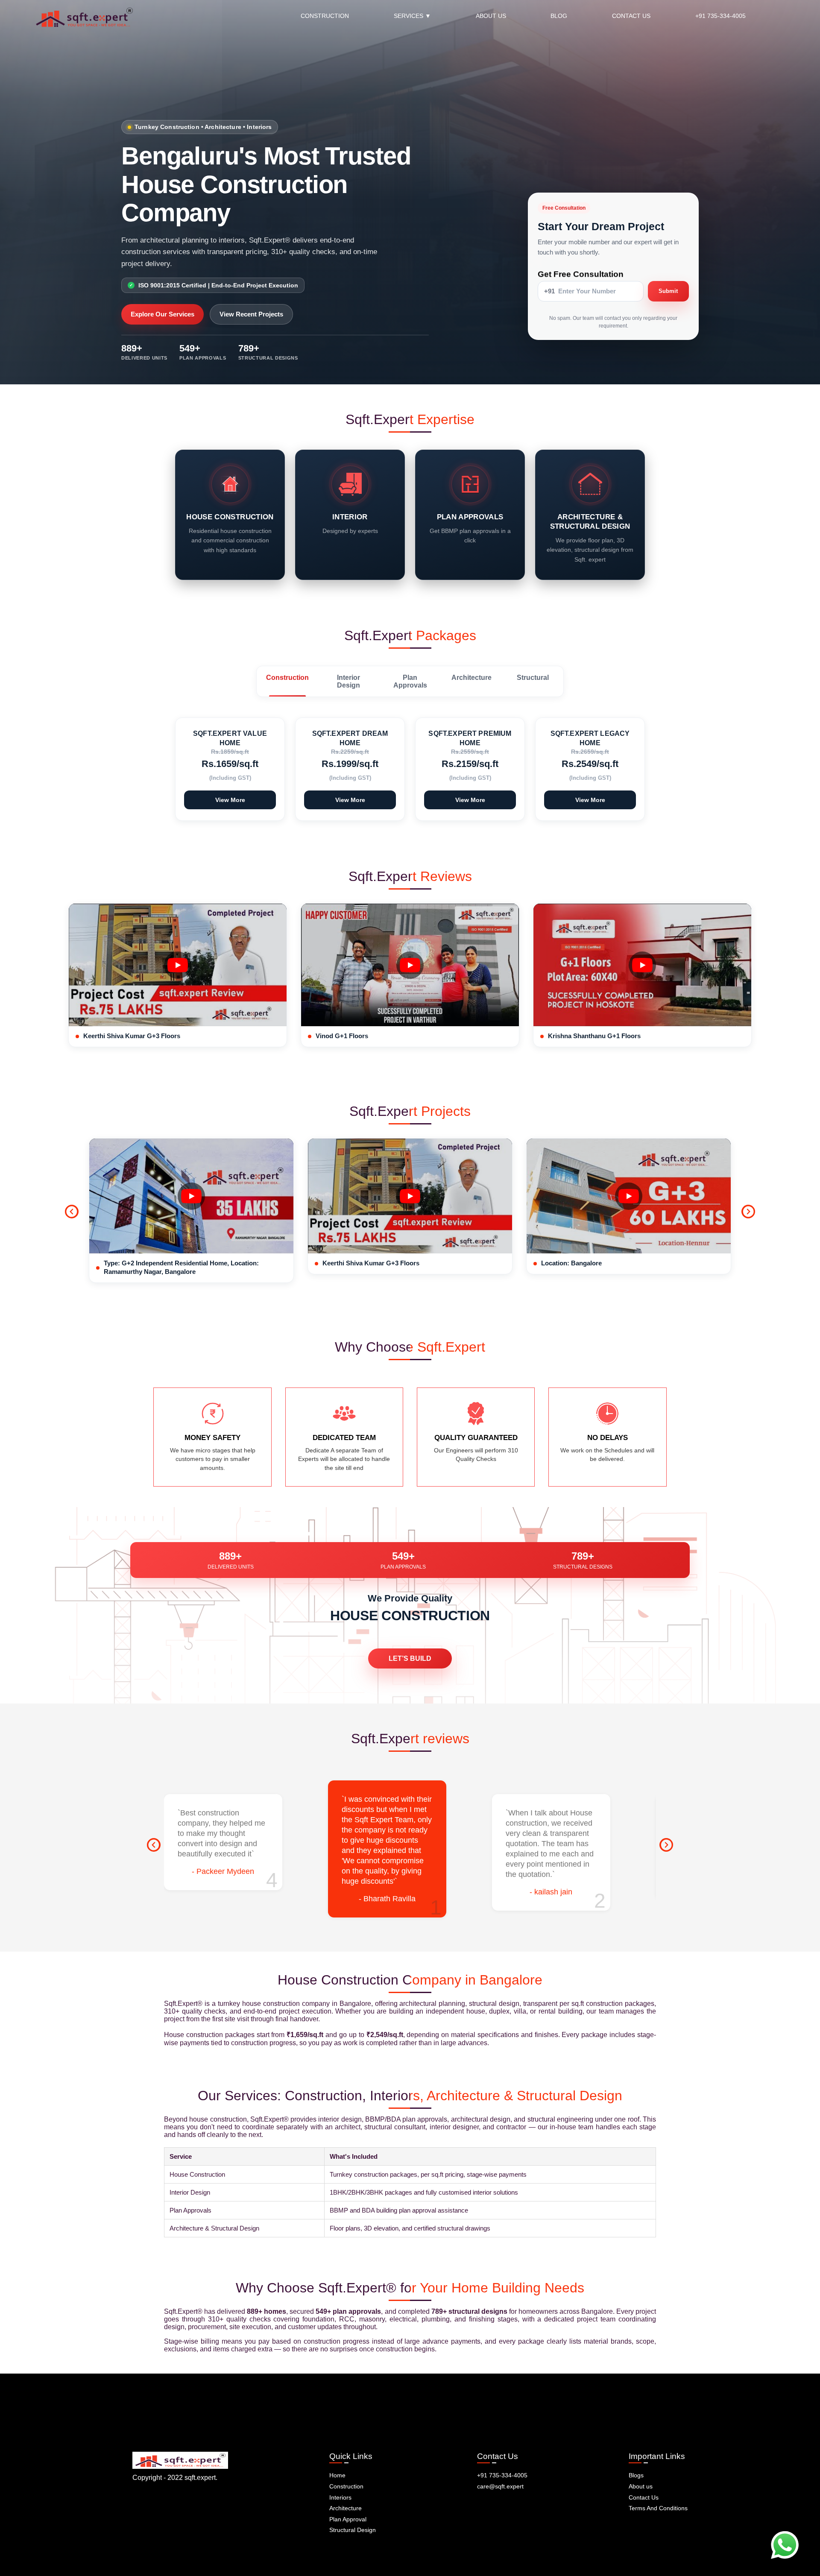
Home (337, 2475)
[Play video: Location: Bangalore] (410, 1196)
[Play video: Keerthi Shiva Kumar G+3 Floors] (178, 965)
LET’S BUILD (410, 1658)
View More (230, 800)
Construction (346, 2486)
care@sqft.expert (500, 2486)
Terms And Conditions (658, 2508)
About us (641, 2486)
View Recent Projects (251, 314)
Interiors (340, 2497)
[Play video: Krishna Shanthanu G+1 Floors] (642, 965)
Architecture (346, 2508)
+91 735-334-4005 (502, 2475)
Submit (668, 291)
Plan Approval (348, 2519)
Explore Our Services (163, 314)
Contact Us (644, 2497)
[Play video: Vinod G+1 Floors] (410, 965)
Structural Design (353, 2530)
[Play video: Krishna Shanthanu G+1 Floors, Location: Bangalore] (629, 1196)
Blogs (636, 2475)
